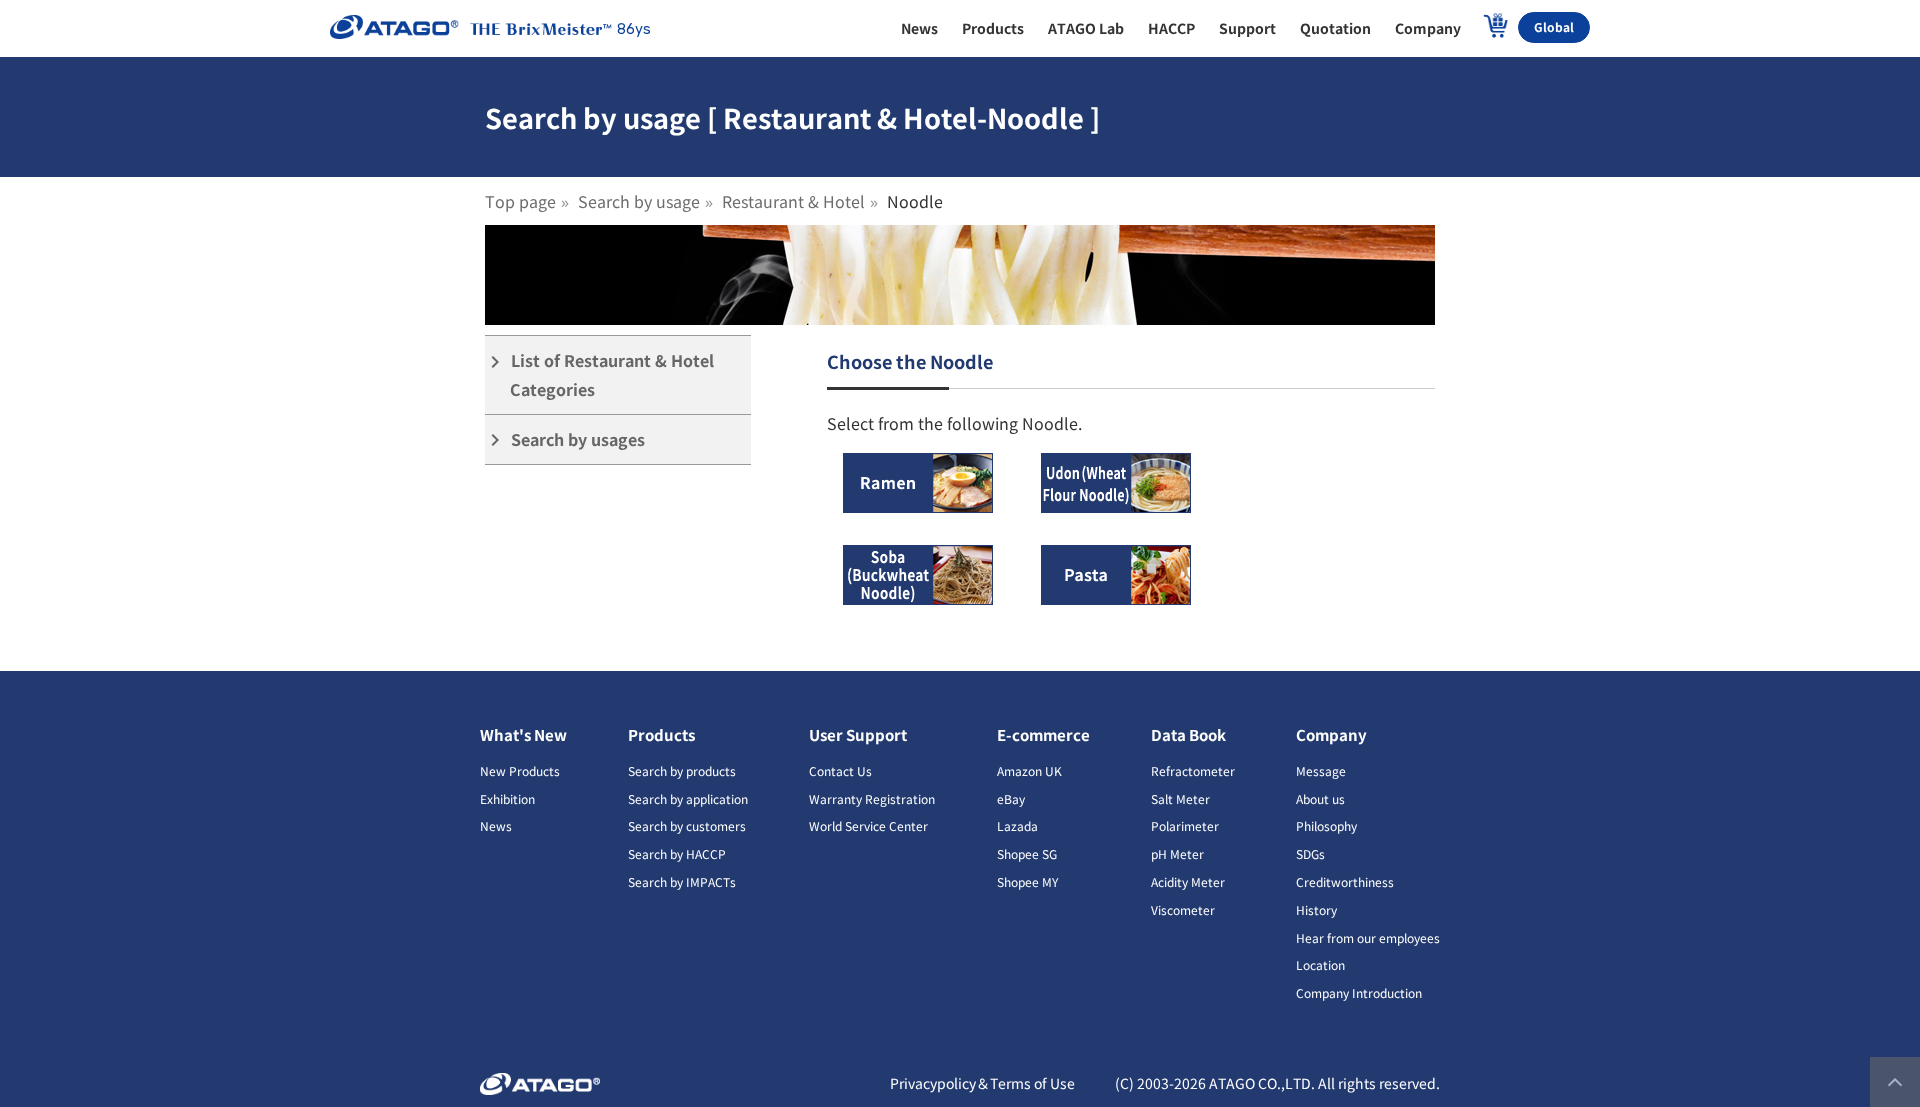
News (496, 825)
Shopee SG (1027, 853)
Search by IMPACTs (682, 881)
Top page (520, 201)
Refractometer (1193, 770)
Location (1320, 964)
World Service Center (868, 825)
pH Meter (1177, 853)
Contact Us (840, 770)
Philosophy (1326, 825)
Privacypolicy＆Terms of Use (982, 1083)
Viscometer (1183, 909)
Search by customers (687, 825)
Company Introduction (1359, 992)
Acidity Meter (1188, 881)
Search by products (682, 770)
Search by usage (639, 201)
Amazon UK (1029, 770)
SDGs (1310, 853)
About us (1320, 798)
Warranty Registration (872, 798)
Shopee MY (1027, 881)
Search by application (688, 798)
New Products (520, 770)
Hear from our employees (1368, 937)
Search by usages (565, 439)
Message (1321, 770)
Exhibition (507, 798)
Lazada (1017, 825)
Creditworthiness (1345, 881)
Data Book (1188, 734)
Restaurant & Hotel (793, 201)
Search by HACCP (677, 853)
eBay (1011, 798)
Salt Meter (1180, 798)
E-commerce (1043, 734)
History (1316, 909)
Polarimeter (1185, 825)
